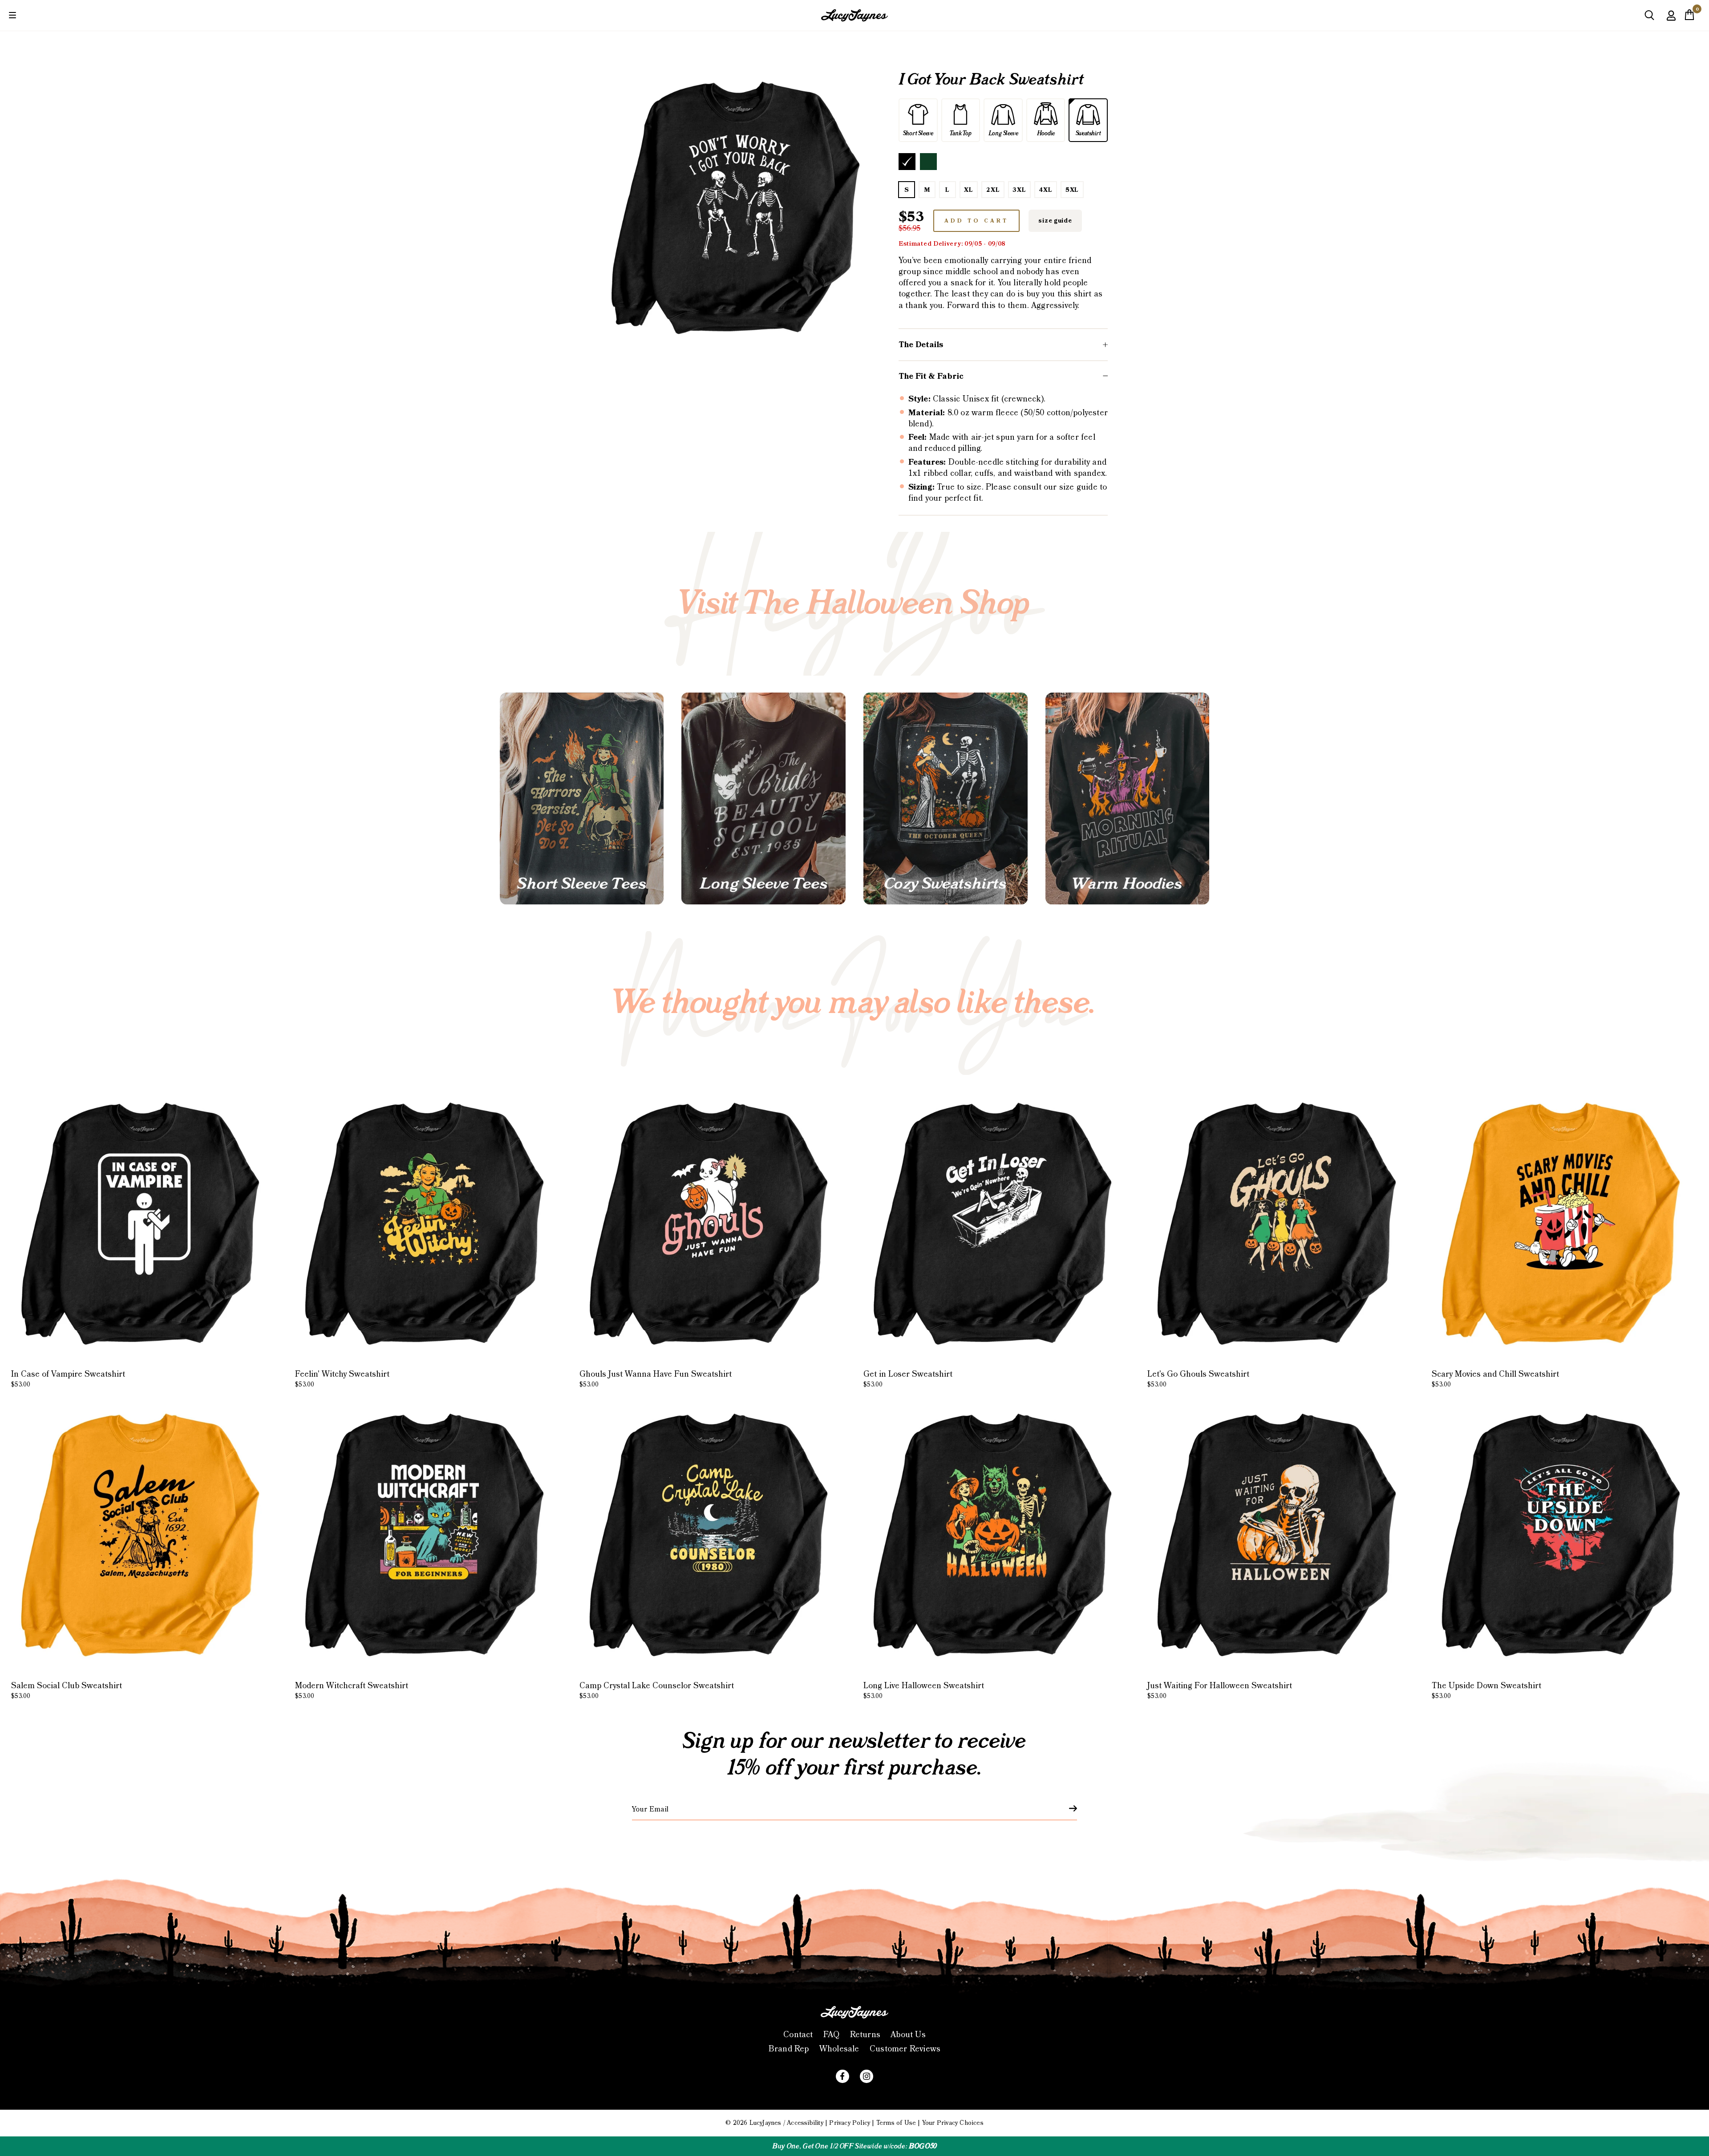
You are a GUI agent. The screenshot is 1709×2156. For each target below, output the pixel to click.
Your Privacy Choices (953, 2123)
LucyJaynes (765, 2123)
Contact (798, 2035)
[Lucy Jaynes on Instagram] (867, 2076)
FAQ (832, 2035)
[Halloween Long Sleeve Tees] (763, 799)
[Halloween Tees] (582, 799)
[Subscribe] (1068, 1808)
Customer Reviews (905, 2049)
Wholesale (839, 2049)
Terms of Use (896, 2123)
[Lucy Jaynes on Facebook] (842, 2076)
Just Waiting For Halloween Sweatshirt (1220, 1690)
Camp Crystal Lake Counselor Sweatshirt (657, 1690)
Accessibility (805, 2123)
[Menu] (12, 15)
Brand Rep (789, 2049)
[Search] (1649, 18)
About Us (908, 2035)
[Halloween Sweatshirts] (946, 799)
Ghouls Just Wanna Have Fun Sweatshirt (656, 1379)
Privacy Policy (850, 2123)
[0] (1689, 17)
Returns (865, 2035)
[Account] (1671, 22)
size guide (1055, 221)
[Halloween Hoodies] (1128, 799)
